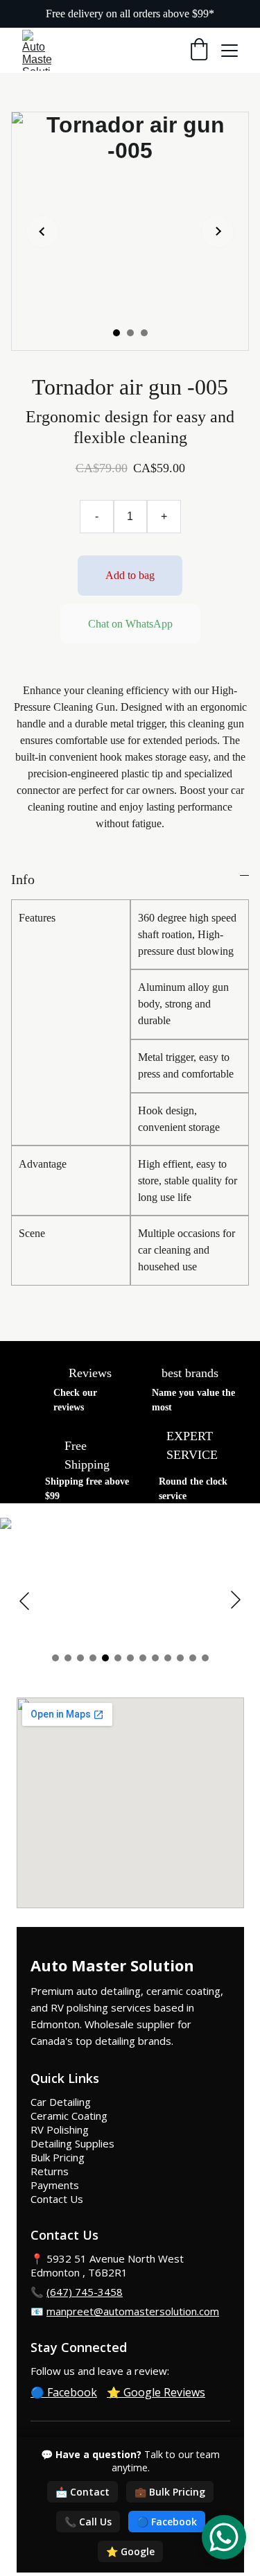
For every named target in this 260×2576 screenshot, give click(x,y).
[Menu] (229, 51)
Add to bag (130, 575)
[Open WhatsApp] (224, 2537)
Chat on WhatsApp (130, 624)
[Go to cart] (199, 51)
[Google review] (42, 1377)
